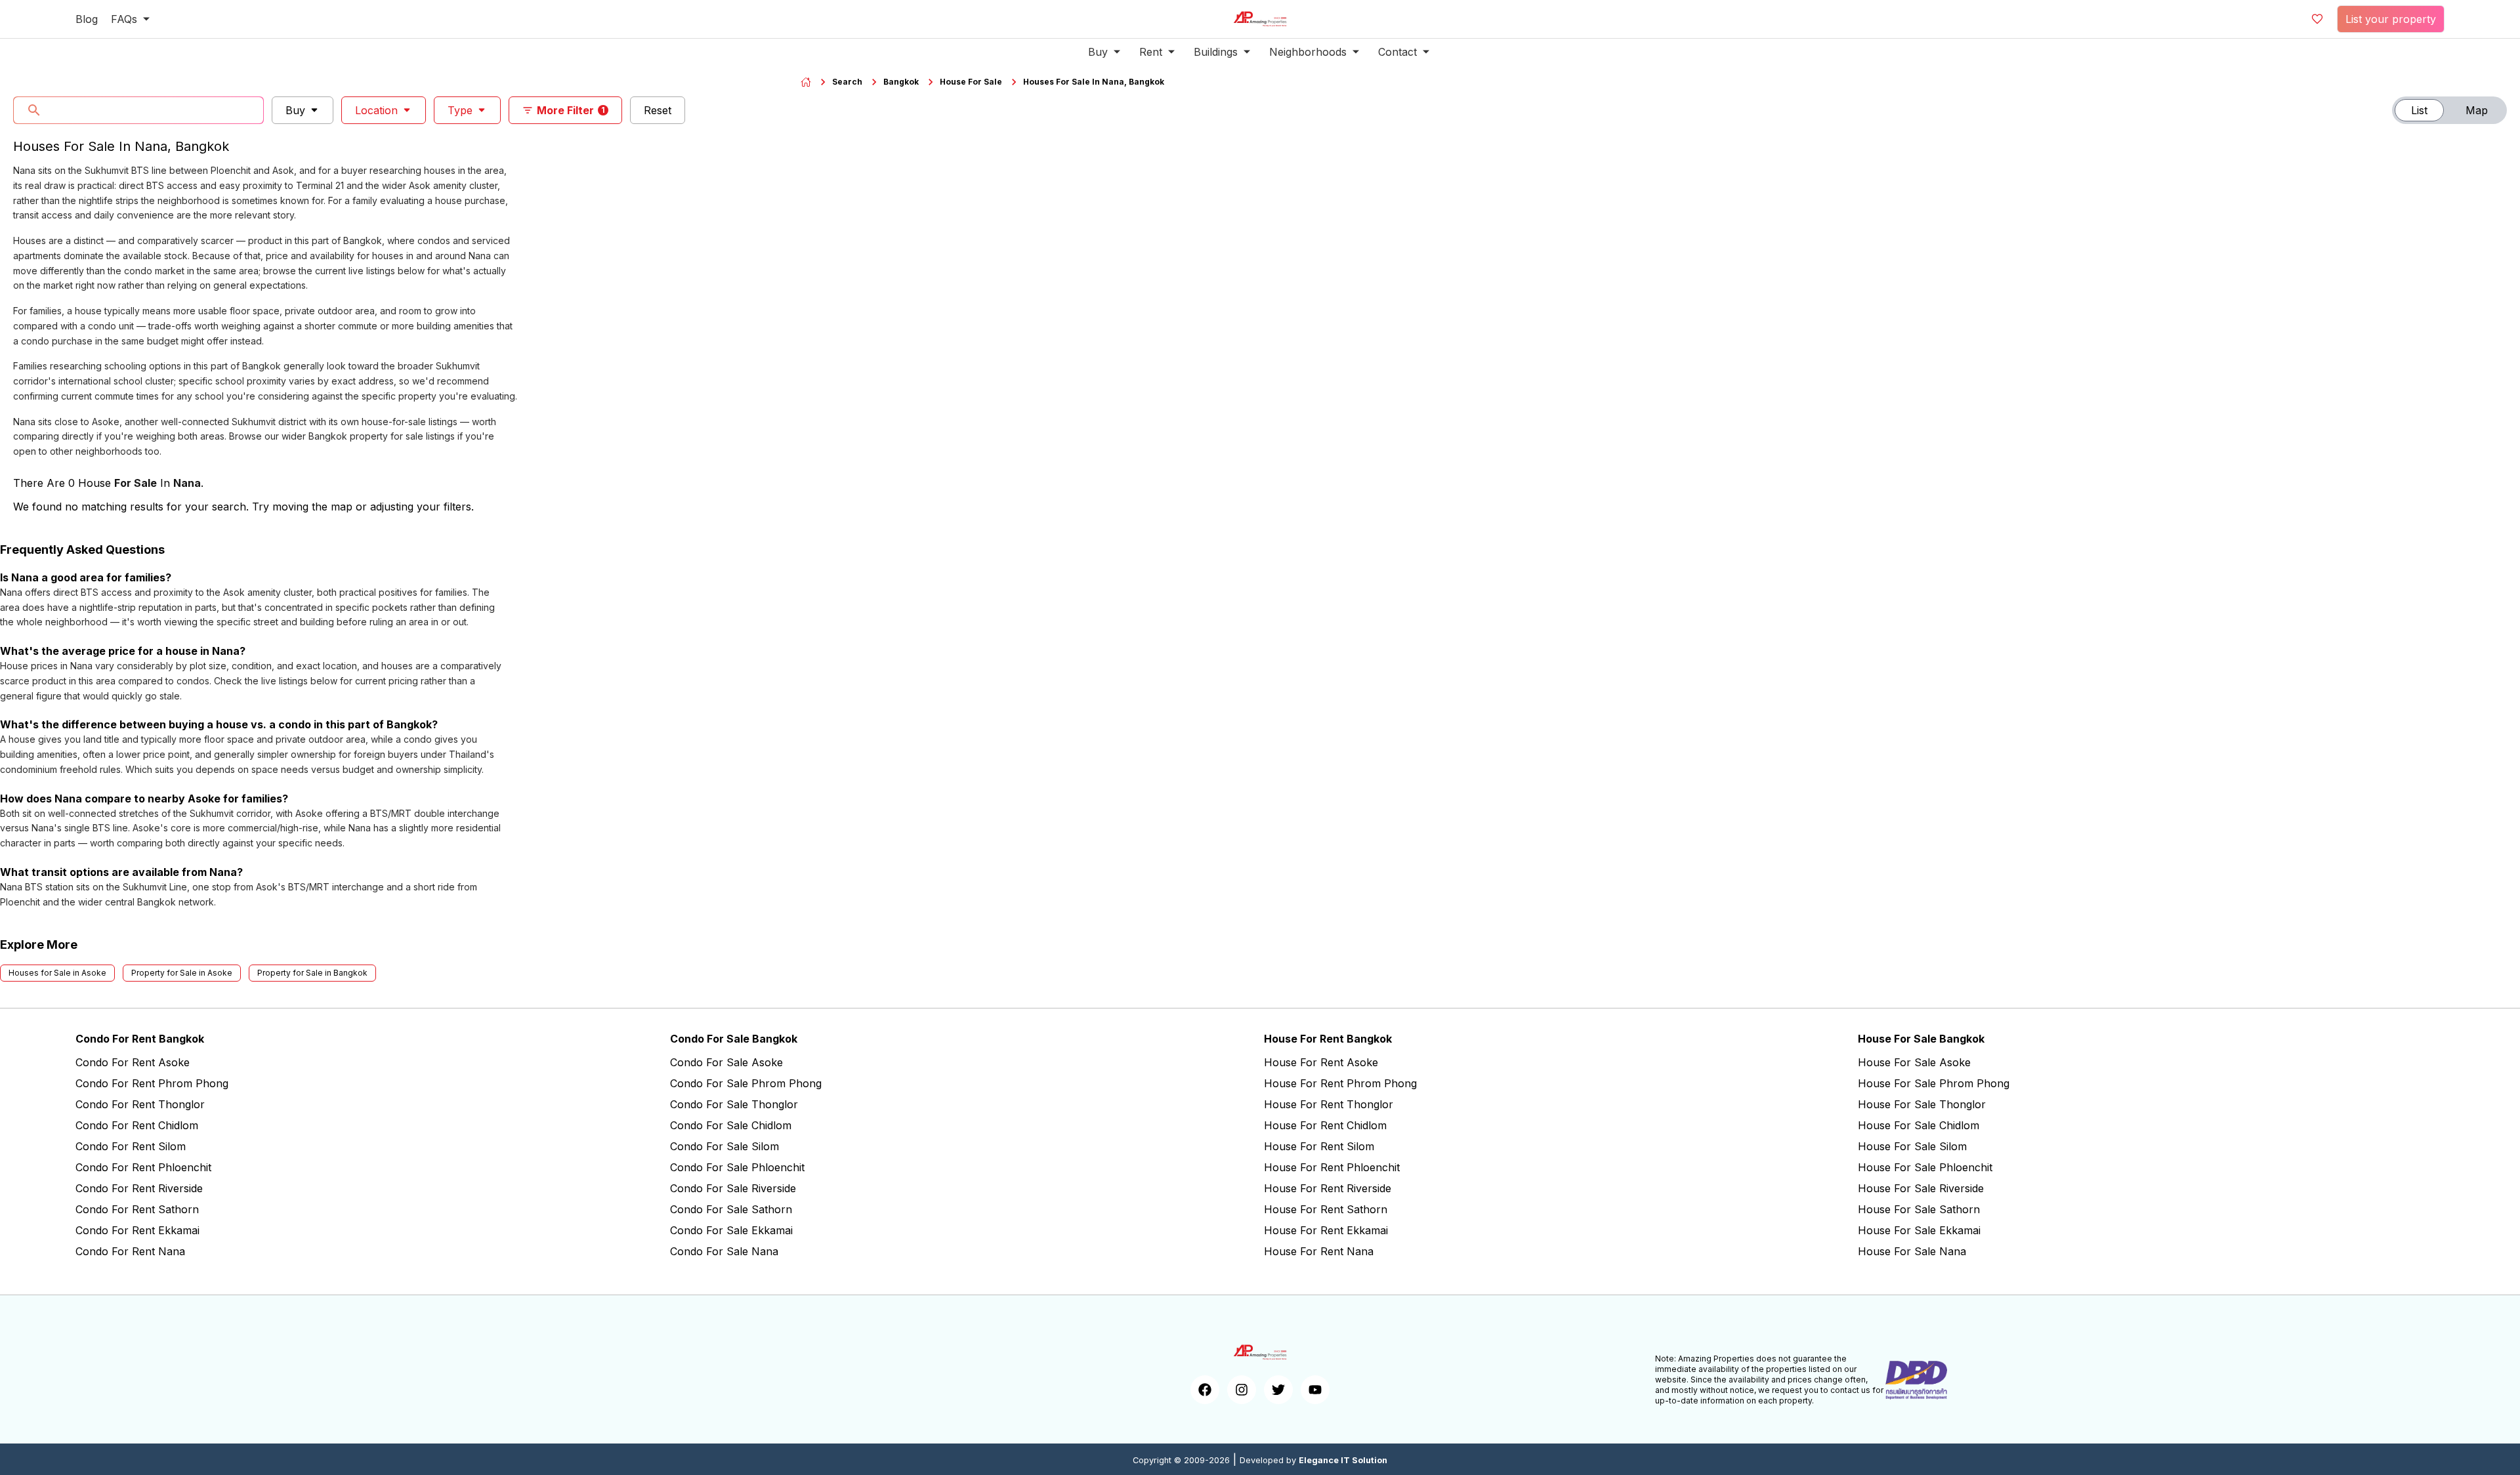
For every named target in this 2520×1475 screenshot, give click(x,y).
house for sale (971, 82)
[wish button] (2317, 19)
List (2419, 110)
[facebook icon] (1205, 1390)
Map (2477, 110)
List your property (2391, 19)
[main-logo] (1260, 19)
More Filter (571, 110)
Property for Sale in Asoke (182, 973)
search (847, 82)
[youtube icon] (1315, 1390)
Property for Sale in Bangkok (312, 973)
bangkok (901, 82)
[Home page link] (806, 82)
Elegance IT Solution (1343, 1460)
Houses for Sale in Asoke (57, 973)
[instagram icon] (1242, 1390)
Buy (295, 110)
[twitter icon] (1278, 1390)
